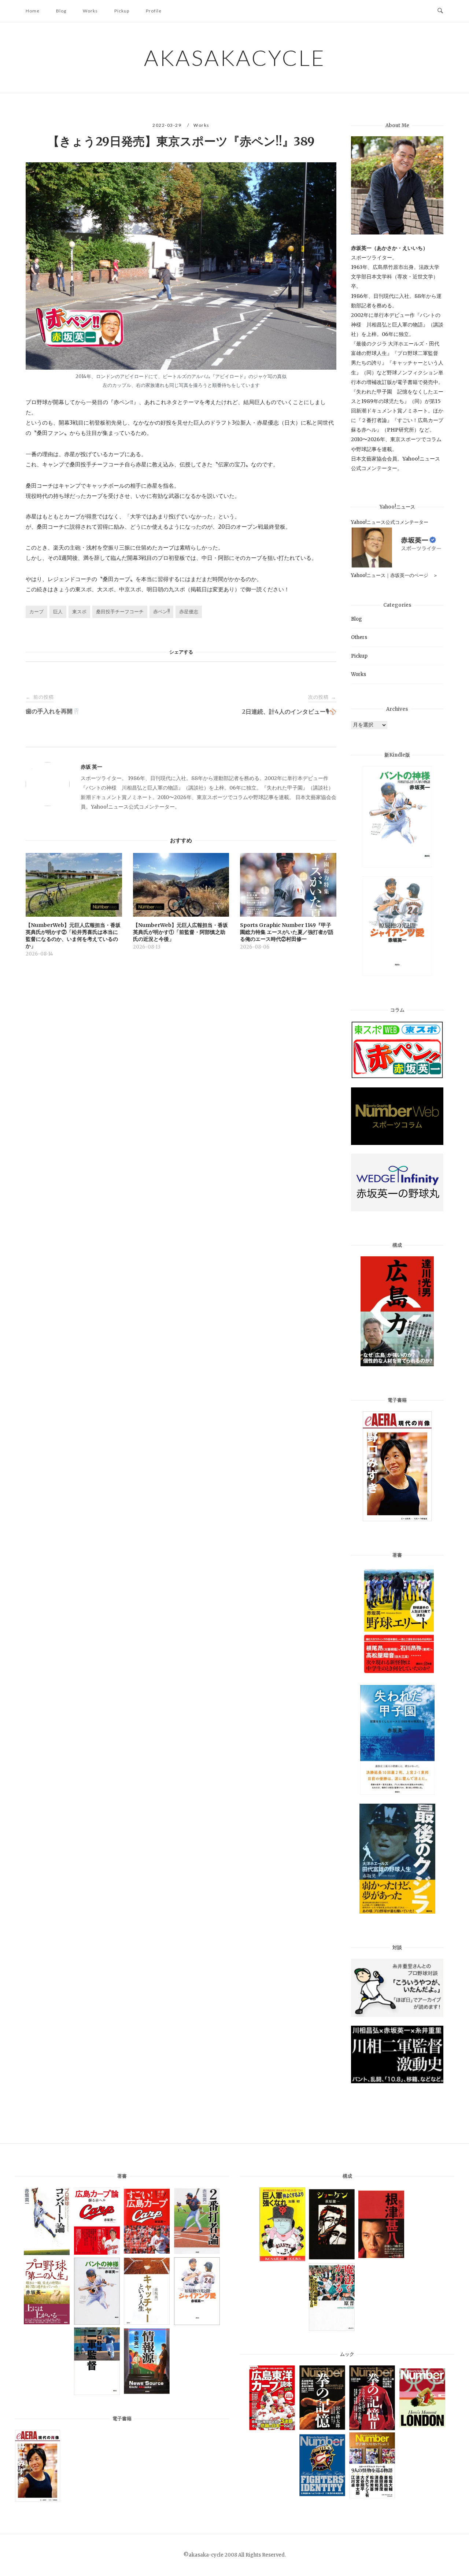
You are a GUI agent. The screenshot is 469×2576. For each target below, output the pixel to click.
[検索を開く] (440, 11)
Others (359, 637)
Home (33, 11)
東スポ (79, 612)
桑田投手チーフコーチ (120, 612)
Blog (61, 11)
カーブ (36, 612)
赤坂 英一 (91, 767)
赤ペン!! (161, 612)
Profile (154, 11)
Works (90, 11)
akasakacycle (235, 58)
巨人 (58, 612)
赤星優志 (189, 612)
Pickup (122, 11)
